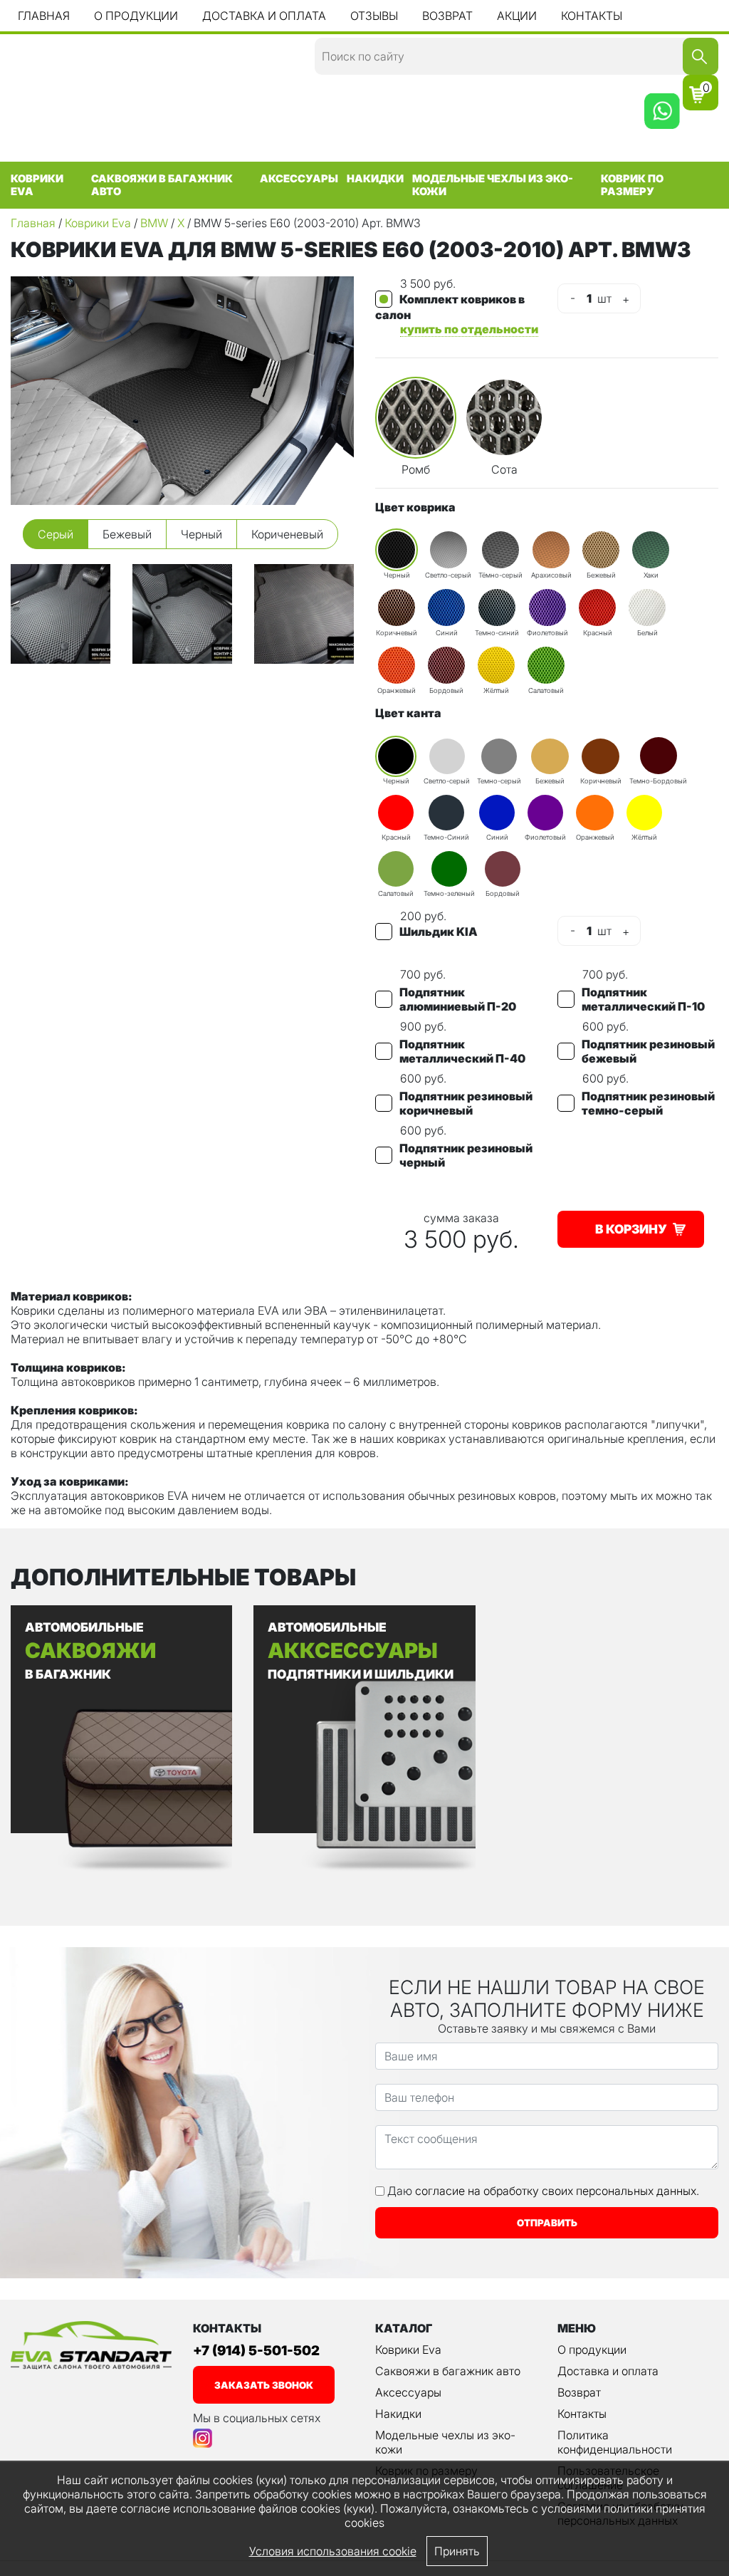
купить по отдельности (469, 329)
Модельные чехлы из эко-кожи (493, 185)
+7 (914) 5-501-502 (256, 2351)
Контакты (592, 16)
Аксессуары (299, 179)
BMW (154, 223)
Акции (517, 16)
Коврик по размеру (632, 185)
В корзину (631, 1229)
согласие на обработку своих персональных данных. (557, 2191)
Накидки (375, 179)
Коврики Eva (37, 185)
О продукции (136, 16)
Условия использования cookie (333, 2551)
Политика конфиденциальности (615, 2442)
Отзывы (374, 16)
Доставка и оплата (264, 16)
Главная (44, 16)
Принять (457, 2551)
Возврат (447, 16)
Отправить (547, 2223)
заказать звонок (264, 2385)
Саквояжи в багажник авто (162, 185)
